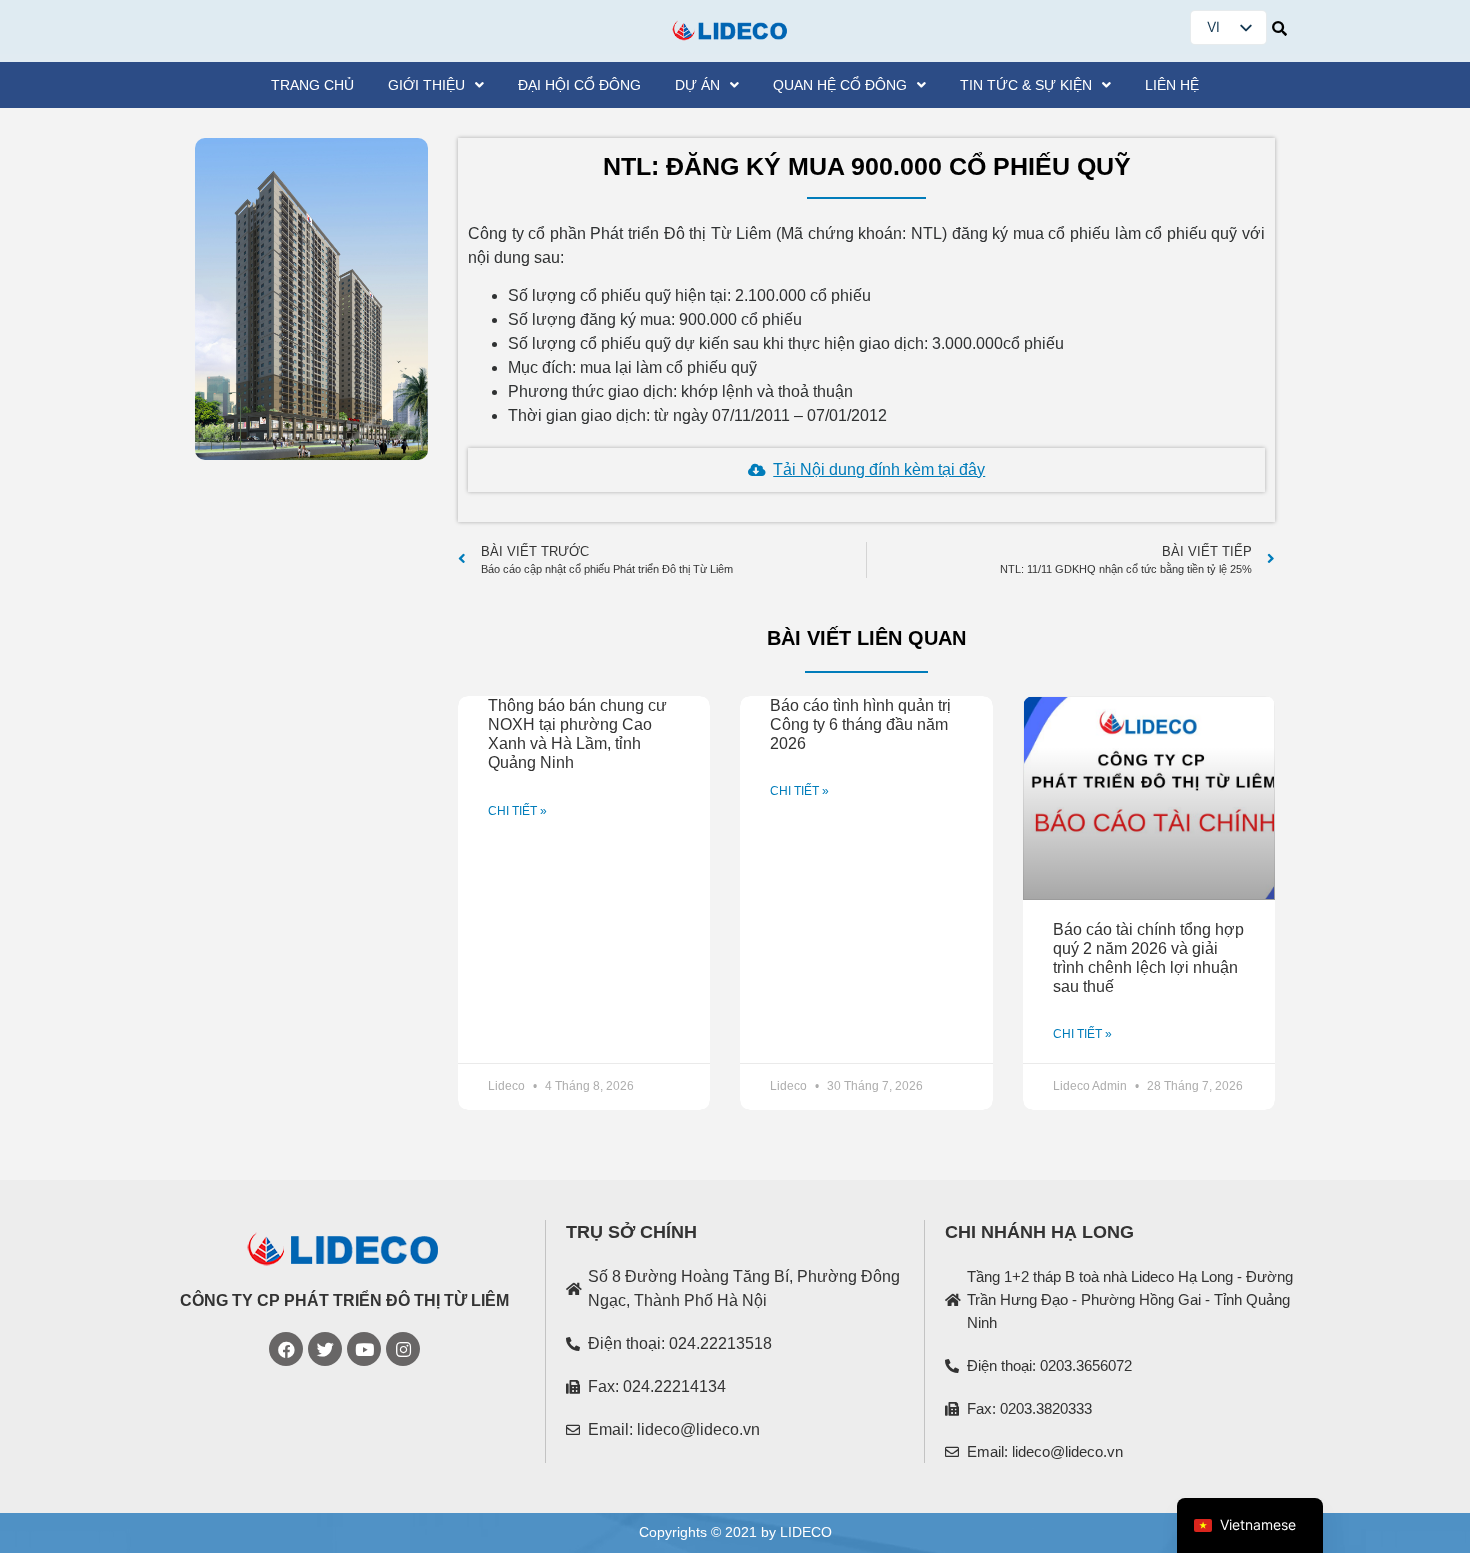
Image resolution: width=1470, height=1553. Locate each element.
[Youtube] (364, 1349)
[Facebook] (286, 1349)
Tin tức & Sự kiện (1026, 85)
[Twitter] (325, 1349)
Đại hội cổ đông (579, 85)
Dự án (697, 85)
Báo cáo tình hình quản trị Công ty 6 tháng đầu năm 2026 (860, 724)
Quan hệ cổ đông (840, 85)
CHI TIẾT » (517, 811)
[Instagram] (403, 1349)
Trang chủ (312, 85)
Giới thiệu (426, 85)
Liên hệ (1172, 85)
